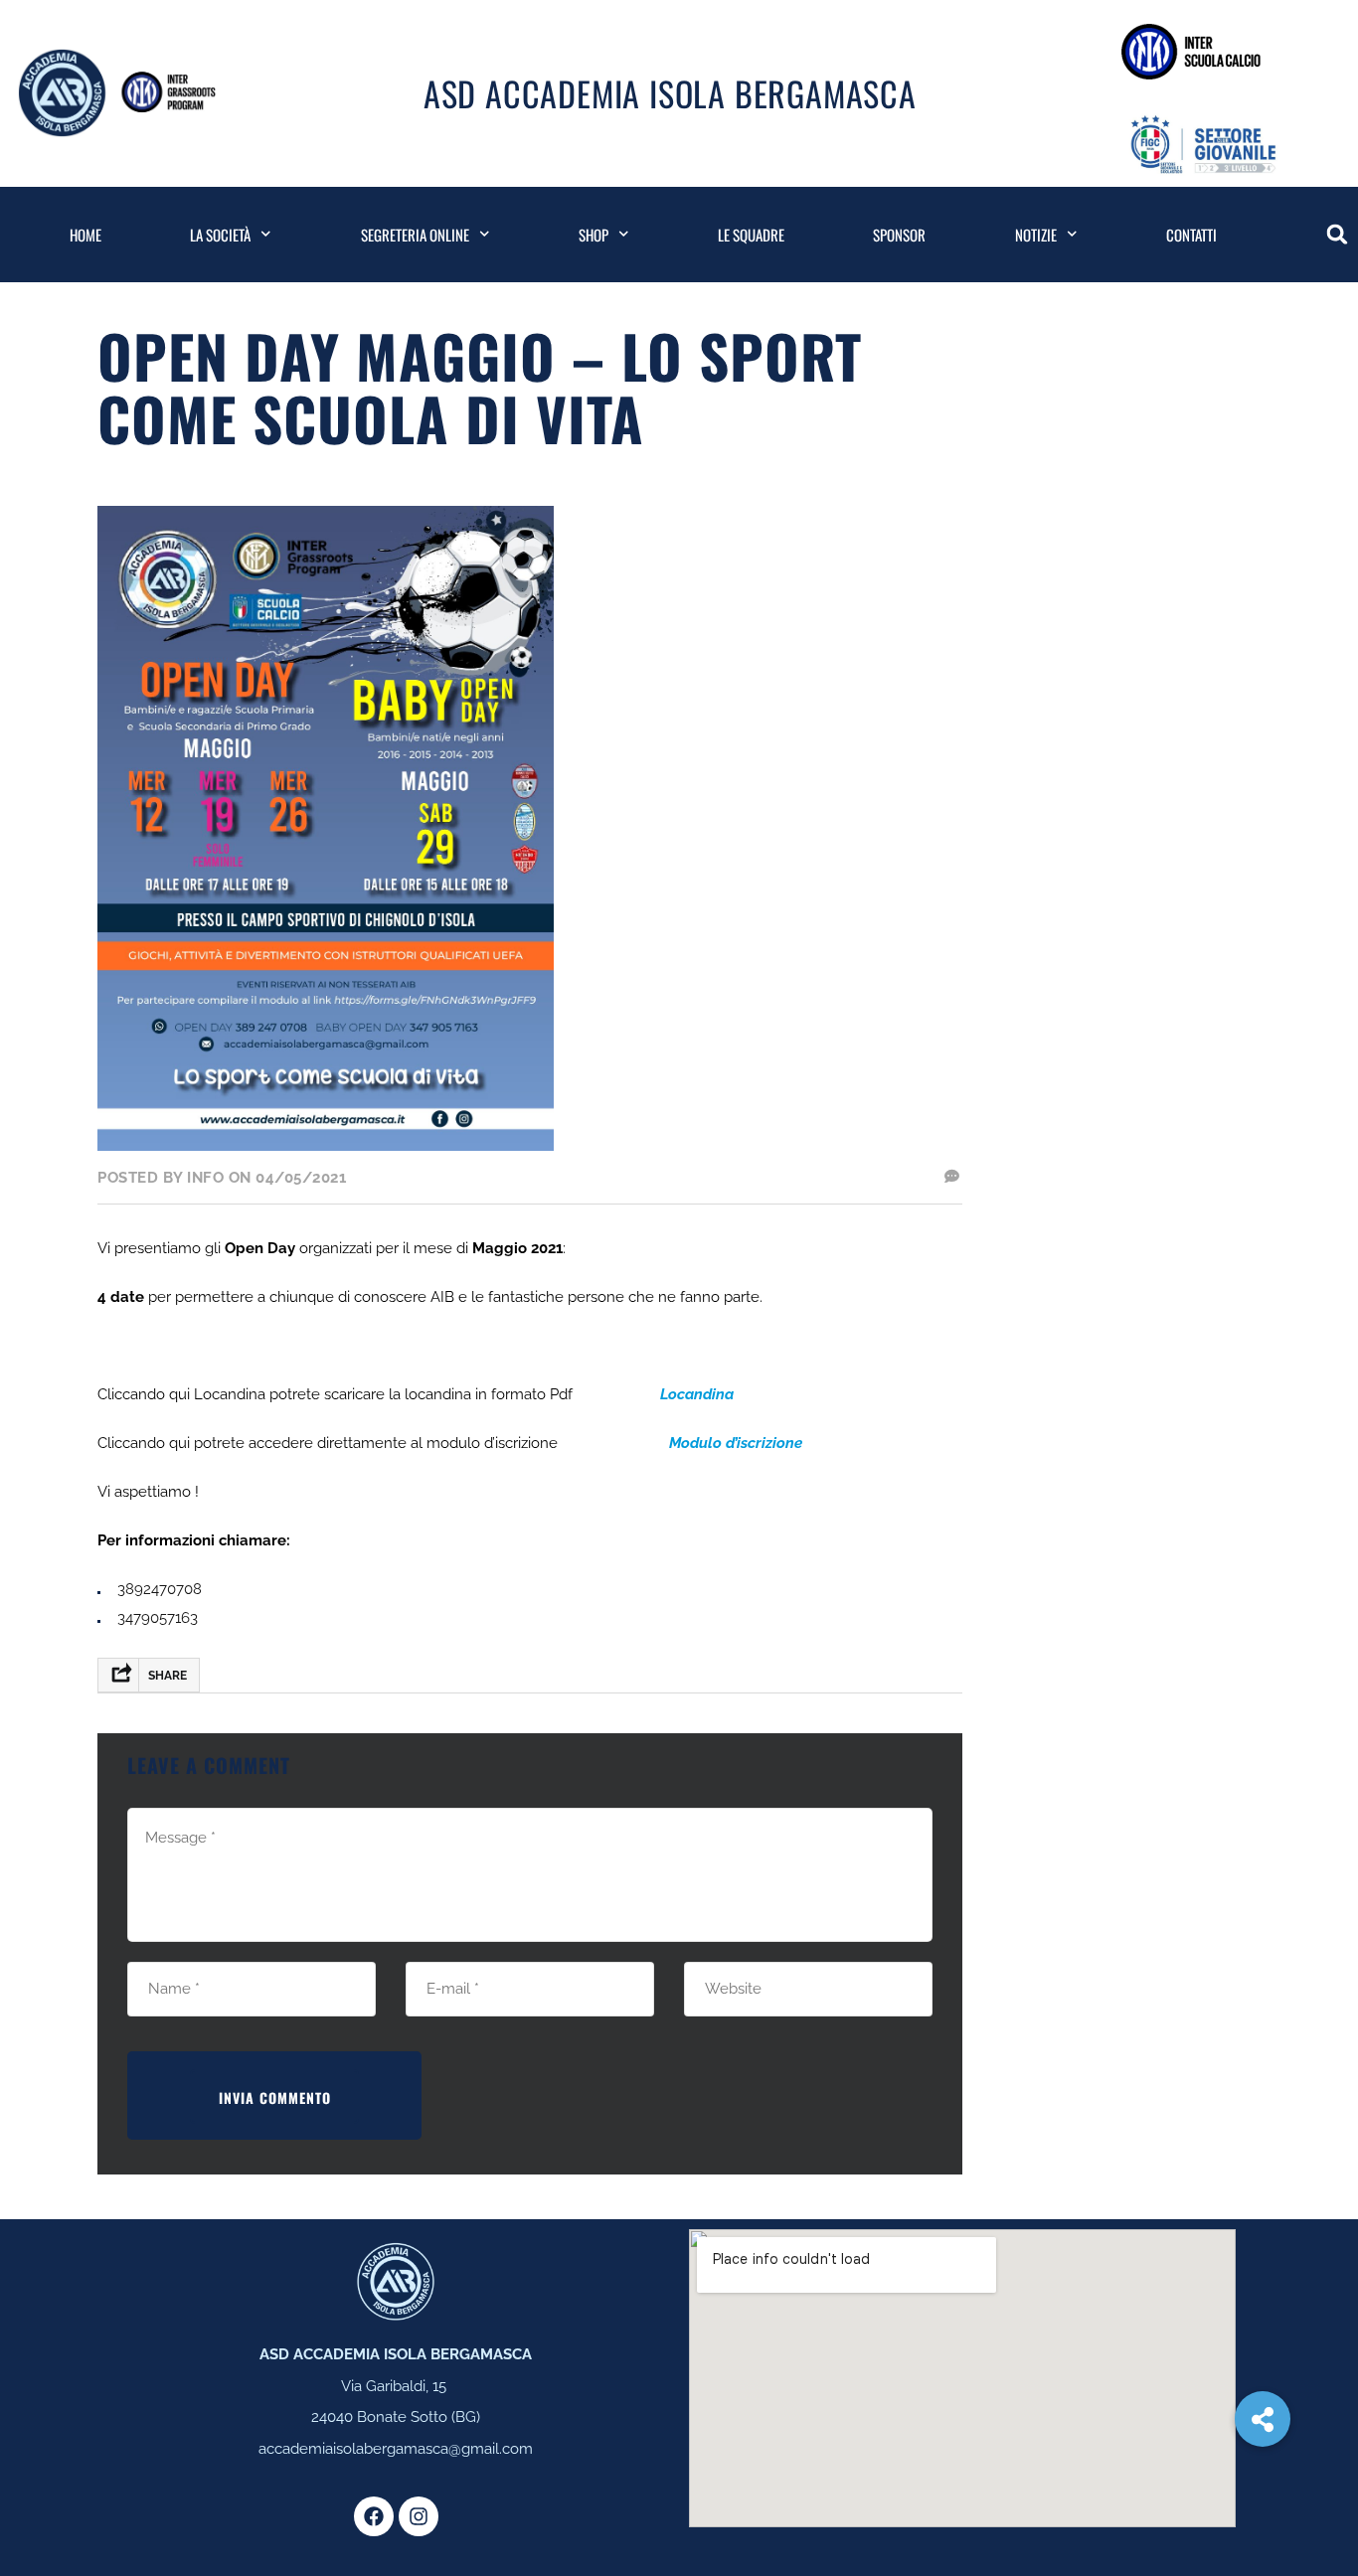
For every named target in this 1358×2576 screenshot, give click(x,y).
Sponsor (899, 235)
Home (85, 235)
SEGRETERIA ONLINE (415, 235)
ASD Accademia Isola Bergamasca (670, 93)
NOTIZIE (1036, 235)
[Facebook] (374, 2516)
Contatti (1191, 235)
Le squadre (751, 235)
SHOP (594, 235)
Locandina (697, 1394)
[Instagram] (419, 2516)
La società (220, 235)
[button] (1337, 235)
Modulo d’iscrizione (736, 1443)
